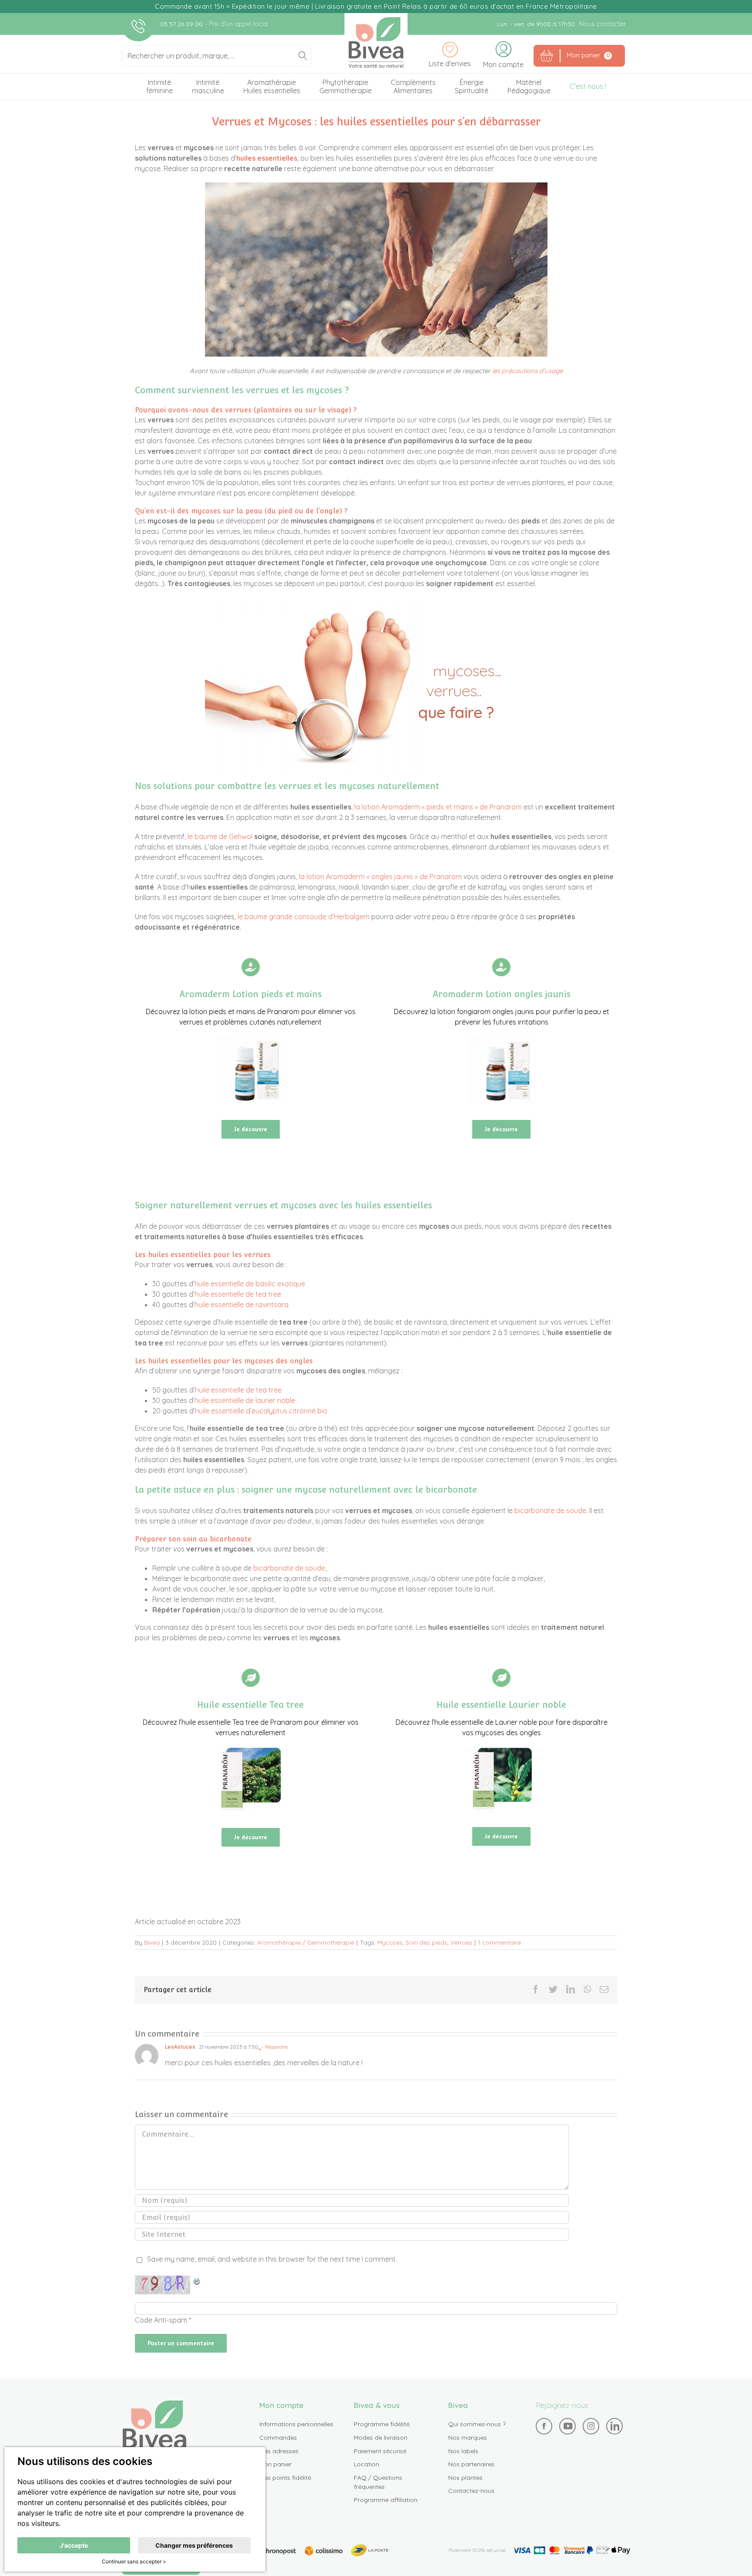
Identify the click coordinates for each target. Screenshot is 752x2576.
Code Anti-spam (161, 2320)
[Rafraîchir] (197, 2281)
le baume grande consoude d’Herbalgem (304, 917)
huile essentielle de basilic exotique (250, 1284)
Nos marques (468, 2438)
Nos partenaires (471, 2464)
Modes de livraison (381, 2438)
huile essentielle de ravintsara (242, 1305)
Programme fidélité (382, 2424)
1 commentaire (499, 1942)
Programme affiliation (386, 2500)
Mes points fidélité (285, 2478)
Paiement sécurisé (380, 2451)
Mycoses (390, 1942)
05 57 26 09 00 (182, 24)
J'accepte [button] (74, 2545)
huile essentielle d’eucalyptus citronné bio (261, 1411)
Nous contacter (603, 24)
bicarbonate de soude (550, 1511)
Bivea (376, 42)
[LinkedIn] (614, 2426)
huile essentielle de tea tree (238, 1294)
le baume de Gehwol (220, 836)
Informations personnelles (296, 2424)
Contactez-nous (471, 2491)
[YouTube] (567, 2426)
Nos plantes (465, 2478)
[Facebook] (544, 2426)
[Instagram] (591, 2426)
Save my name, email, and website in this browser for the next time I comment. (272, 2259)
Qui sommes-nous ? (477, 2424)
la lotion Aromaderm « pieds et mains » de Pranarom (438, 807)
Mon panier (275, 2464)
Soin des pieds (426, 1942)
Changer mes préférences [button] (194, 2545)
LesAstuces (180, 2047)
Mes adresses (279, 2451)
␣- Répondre (273, 2047)
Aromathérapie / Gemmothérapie (306, 1942)
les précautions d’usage (527, 371)
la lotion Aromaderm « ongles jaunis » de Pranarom (380, 877)
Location (366, 2464)
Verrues (461, 1942)
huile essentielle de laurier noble (245, 1400)
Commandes (278, 2438)
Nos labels (463, 2451)
